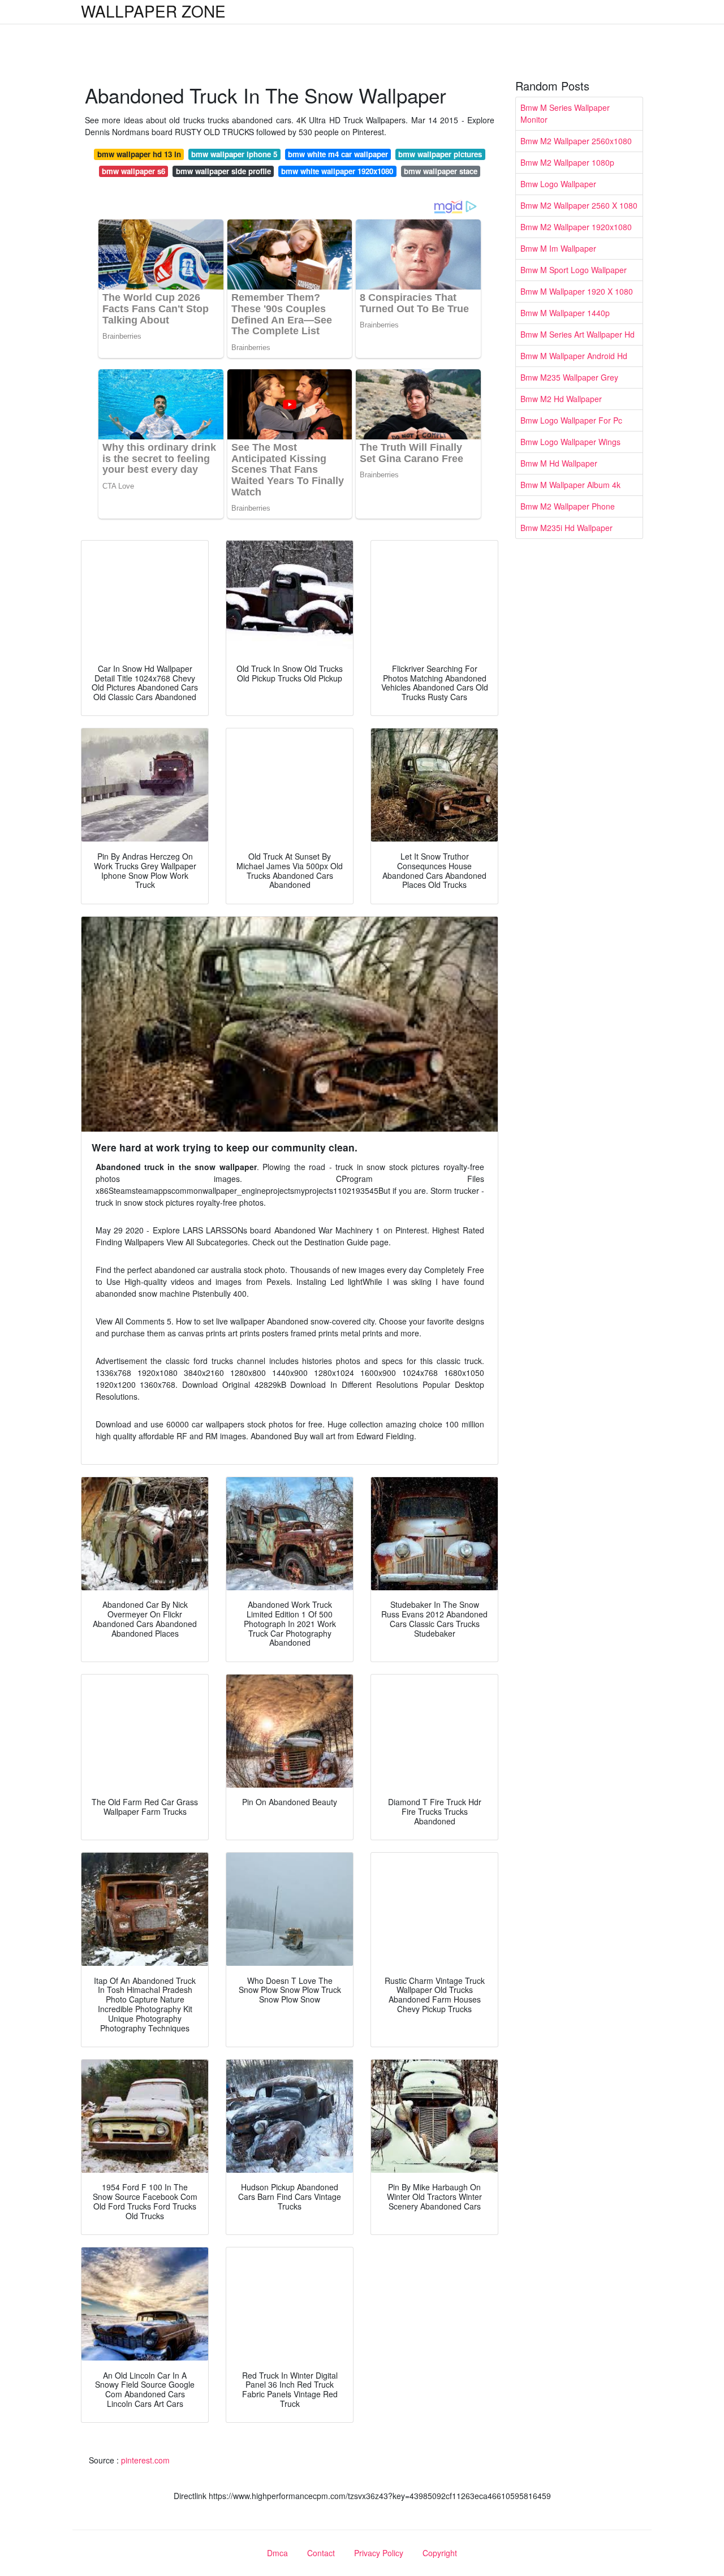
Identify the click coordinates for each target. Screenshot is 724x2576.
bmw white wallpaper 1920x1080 (337, 171)
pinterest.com (145, 2460)
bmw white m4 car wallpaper (338, 154)
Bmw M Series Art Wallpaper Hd (578, 334)
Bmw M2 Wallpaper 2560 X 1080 (579, 205)
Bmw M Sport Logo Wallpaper (574, 270)
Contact (321, 2553)
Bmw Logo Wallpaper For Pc (571, 420)
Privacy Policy (379, 2553)
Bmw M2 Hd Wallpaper (561, 399)
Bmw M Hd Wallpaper (559, 463)
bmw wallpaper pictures (440, 154)
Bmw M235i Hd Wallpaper (566, 528)
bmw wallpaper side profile (223, 171)
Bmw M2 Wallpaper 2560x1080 (576, 141)
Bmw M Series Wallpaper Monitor (565, 113)
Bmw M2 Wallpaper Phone (568, 506)
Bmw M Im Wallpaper (558, 248)
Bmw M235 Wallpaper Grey (569, 377)
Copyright (440, 2553)
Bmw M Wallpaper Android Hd (574, 356)
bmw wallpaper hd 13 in (139, 154)
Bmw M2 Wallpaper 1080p (567, 162)
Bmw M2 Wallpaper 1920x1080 (576, 227)
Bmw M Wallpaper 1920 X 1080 (577, 291)
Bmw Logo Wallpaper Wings (570, 442)
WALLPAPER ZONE (153, 11)
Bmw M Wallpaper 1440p (565, 313)
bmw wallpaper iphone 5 (234, 154)
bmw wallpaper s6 (133, 171)
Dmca (277, 2553)
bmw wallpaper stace (441, 171)
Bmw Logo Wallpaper (558, 184)
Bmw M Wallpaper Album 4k (570, 485)
